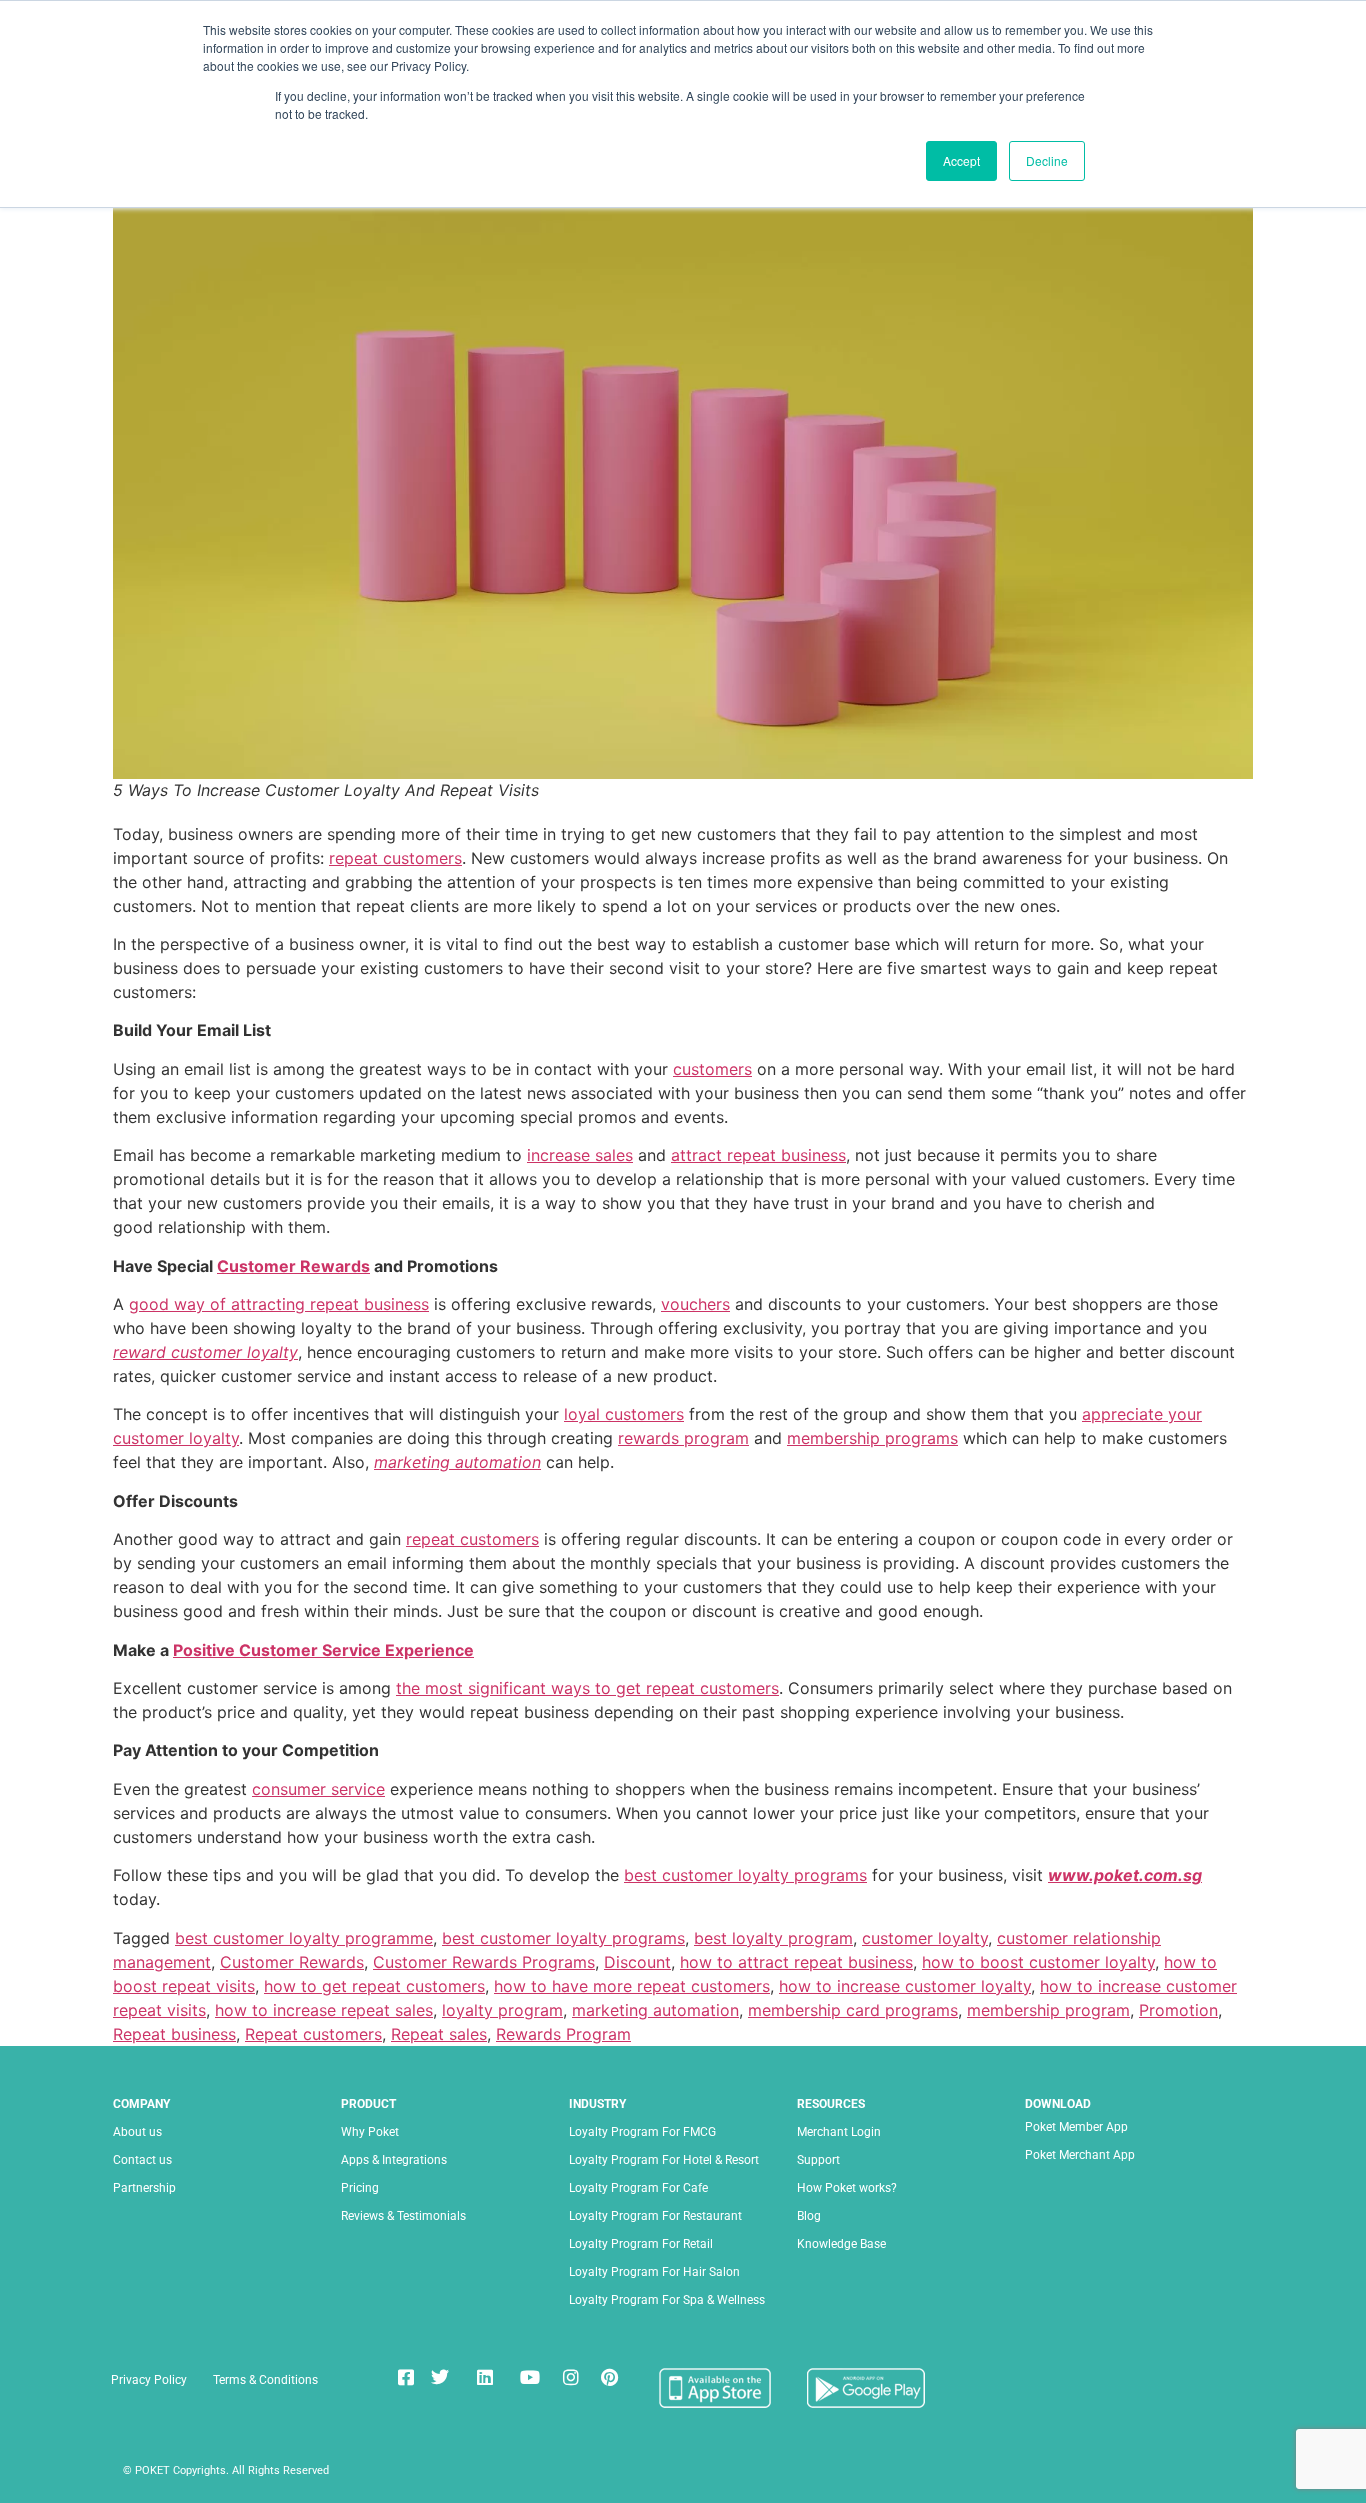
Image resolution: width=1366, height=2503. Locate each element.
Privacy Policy (149, 2380)
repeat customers (395, 858)
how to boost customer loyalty (1038, 1962)
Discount (637, 1962)
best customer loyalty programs (745, 1875)
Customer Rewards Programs (484, 1962)
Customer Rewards (293, 1266)
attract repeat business (758, 1155)
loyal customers (624, 1414)
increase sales (580, 1155)
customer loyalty (925, 1938)
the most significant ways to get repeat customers (587, 1688)
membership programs (872, 1438)
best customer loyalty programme (304, 1938)
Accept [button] (961, 160)
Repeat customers (313, 2034)
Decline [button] (1047, 160)
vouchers (695, 1304)
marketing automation (457, 1462)
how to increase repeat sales (324, 2010)
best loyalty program (773, 1938)
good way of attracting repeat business (279, 1304)
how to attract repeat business (796, 1962)
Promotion (1178, 2010)
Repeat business (174, 2034)
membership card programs (853, 2010)
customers (712, 1069)
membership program (1048, 2010)
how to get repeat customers (374, 1986)
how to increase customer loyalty (905, 1986)
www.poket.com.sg (1125, 1875)
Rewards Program (563, 2034)
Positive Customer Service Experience (323, 1650)
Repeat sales (439, 2034)
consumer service (318, 1789)
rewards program (683, 1438)
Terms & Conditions (265, 2380)
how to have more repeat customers (632, 1986)
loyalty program (502, 2010)
